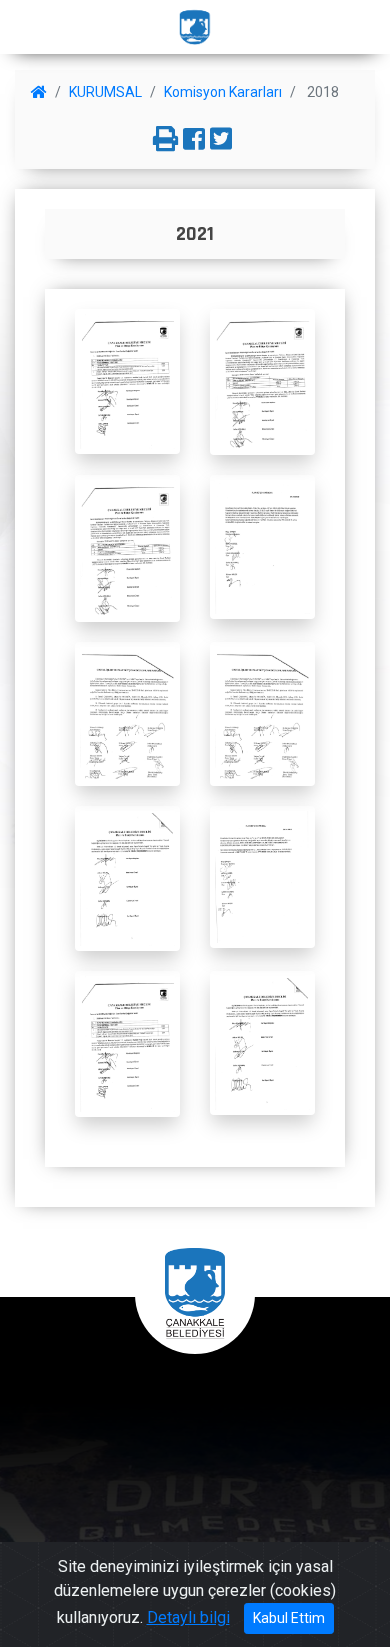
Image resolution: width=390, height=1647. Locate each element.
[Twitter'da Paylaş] (221, 140)
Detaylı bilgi (188, 1617)
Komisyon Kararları (223, 92)
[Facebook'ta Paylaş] (194, 140)
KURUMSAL (105, 92)
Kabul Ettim (289, 1618)
